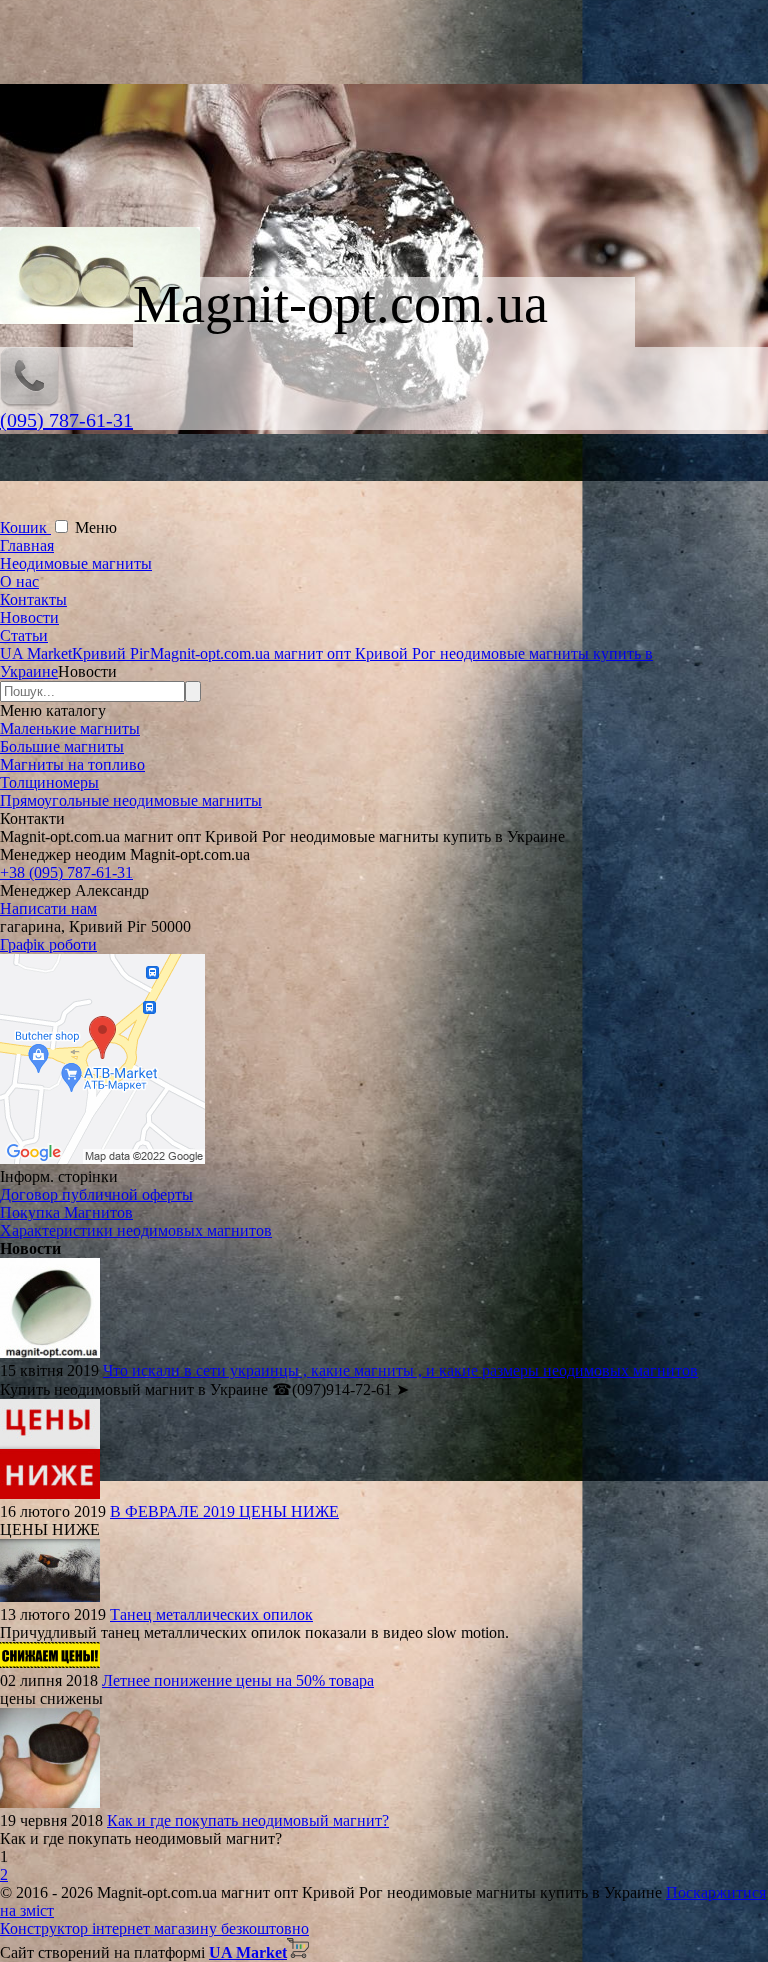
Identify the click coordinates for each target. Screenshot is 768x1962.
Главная (27, 545)
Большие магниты (62, 746)
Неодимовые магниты (76, 563)
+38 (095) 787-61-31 (66, 872)
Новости (29, 617)
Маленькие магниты (70, 728)
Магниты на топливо (72, 764)
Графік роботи (48, 944)
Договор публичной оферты (96, 1194)
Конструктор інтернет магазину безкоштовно (154, 1928)
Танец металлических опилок (211, 1614)
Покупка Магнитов (66, 1212)
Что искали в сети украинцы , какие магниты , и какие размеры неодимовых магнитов (400, 1370)
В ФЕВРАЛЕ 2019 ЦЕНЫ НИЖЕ (224, 1511)
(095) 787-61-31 (66, 420)
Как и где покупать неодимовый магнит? (248, 1820)
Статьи (24, 635)
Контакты (33, 599)
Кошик (25, 527)
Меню (96, 527)
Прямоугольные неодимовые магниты (131, 800)
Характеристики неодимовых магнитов (136, 1230)
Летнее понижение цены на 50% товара (238, 1680)
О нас (19, 581)
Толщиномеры (49, 782)
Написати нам (48, 908)
